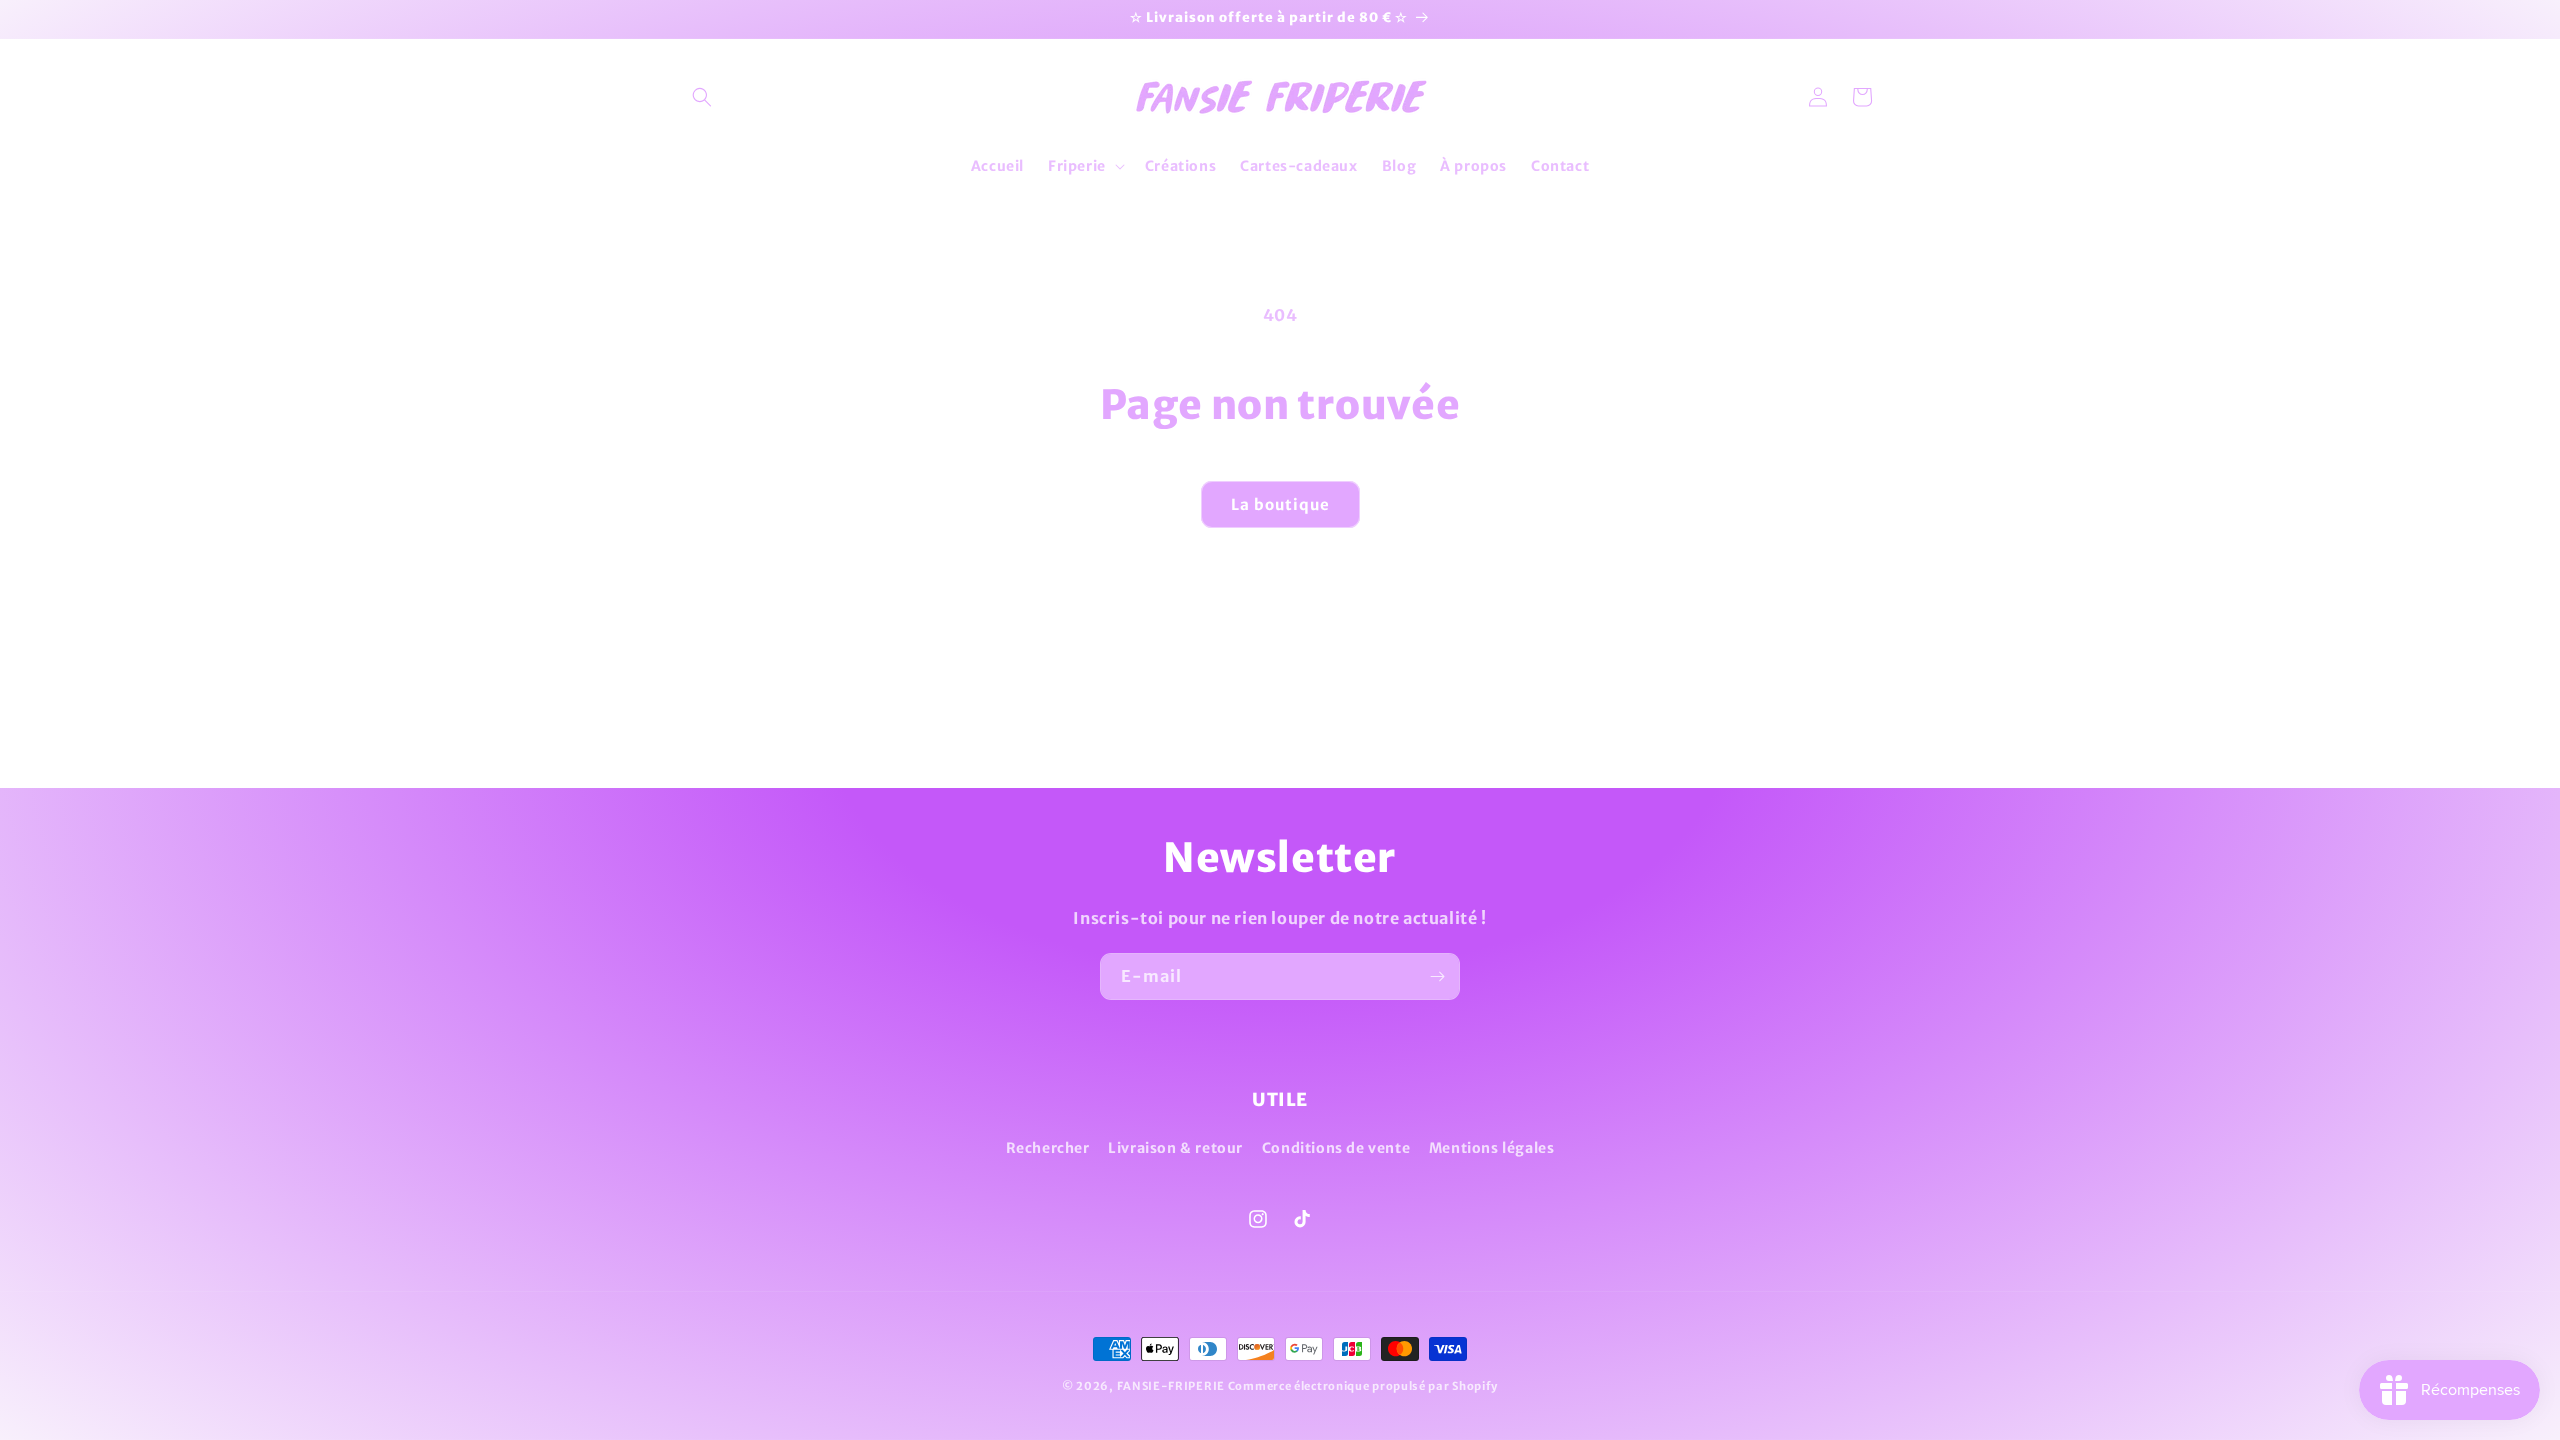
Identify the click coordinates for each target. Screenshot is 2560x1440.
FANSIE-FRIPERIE (1171, 1386)
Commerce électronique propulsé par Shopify (1363, 1386)
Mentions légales (1492, 1148)
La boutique (1280, 504)
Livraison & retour (1175, 1148)
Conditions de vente (1336, 1148)
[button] (702, 97)
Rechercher (1048, 1148)
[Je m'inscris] (1437, 976)
